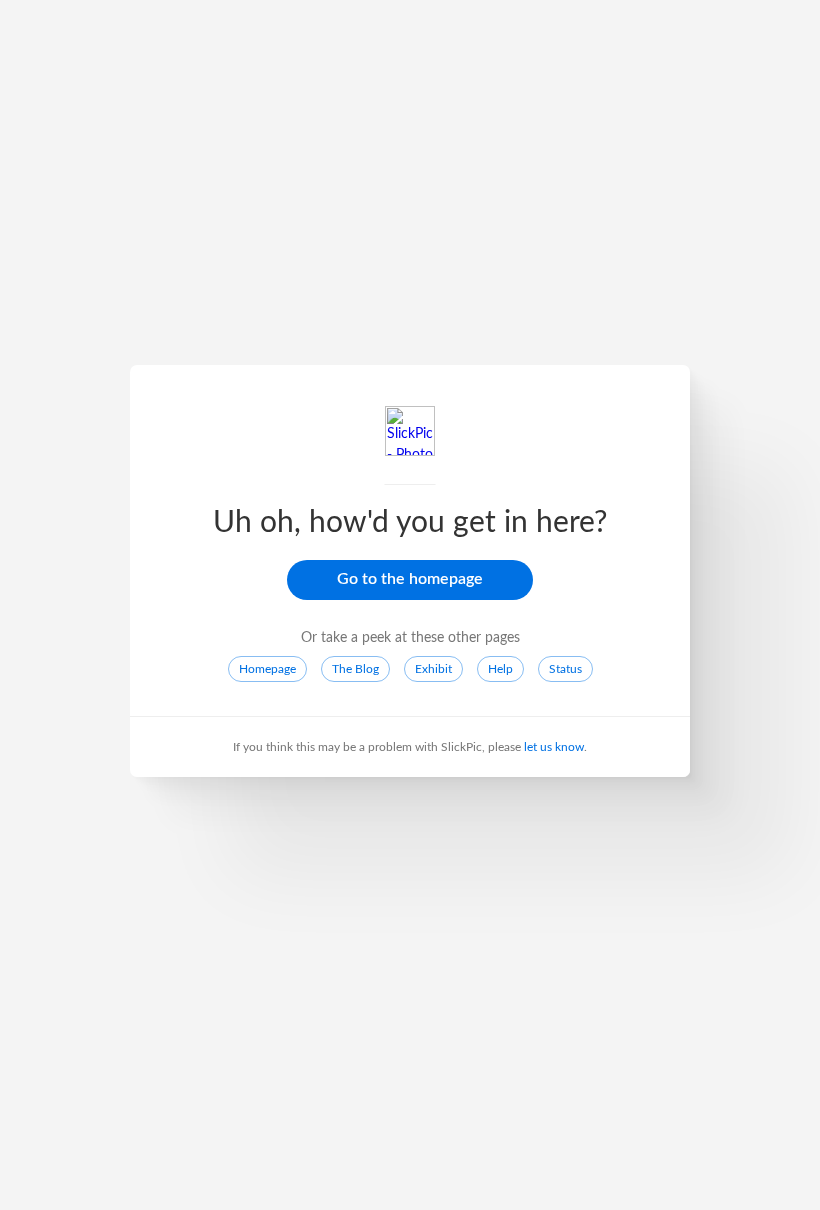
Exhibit (433, 669)
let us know (554, 747)
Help (500, 669)
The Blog (355, 669)
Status (565, 669)
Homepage (267, 669)
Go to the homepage (410, 579)
